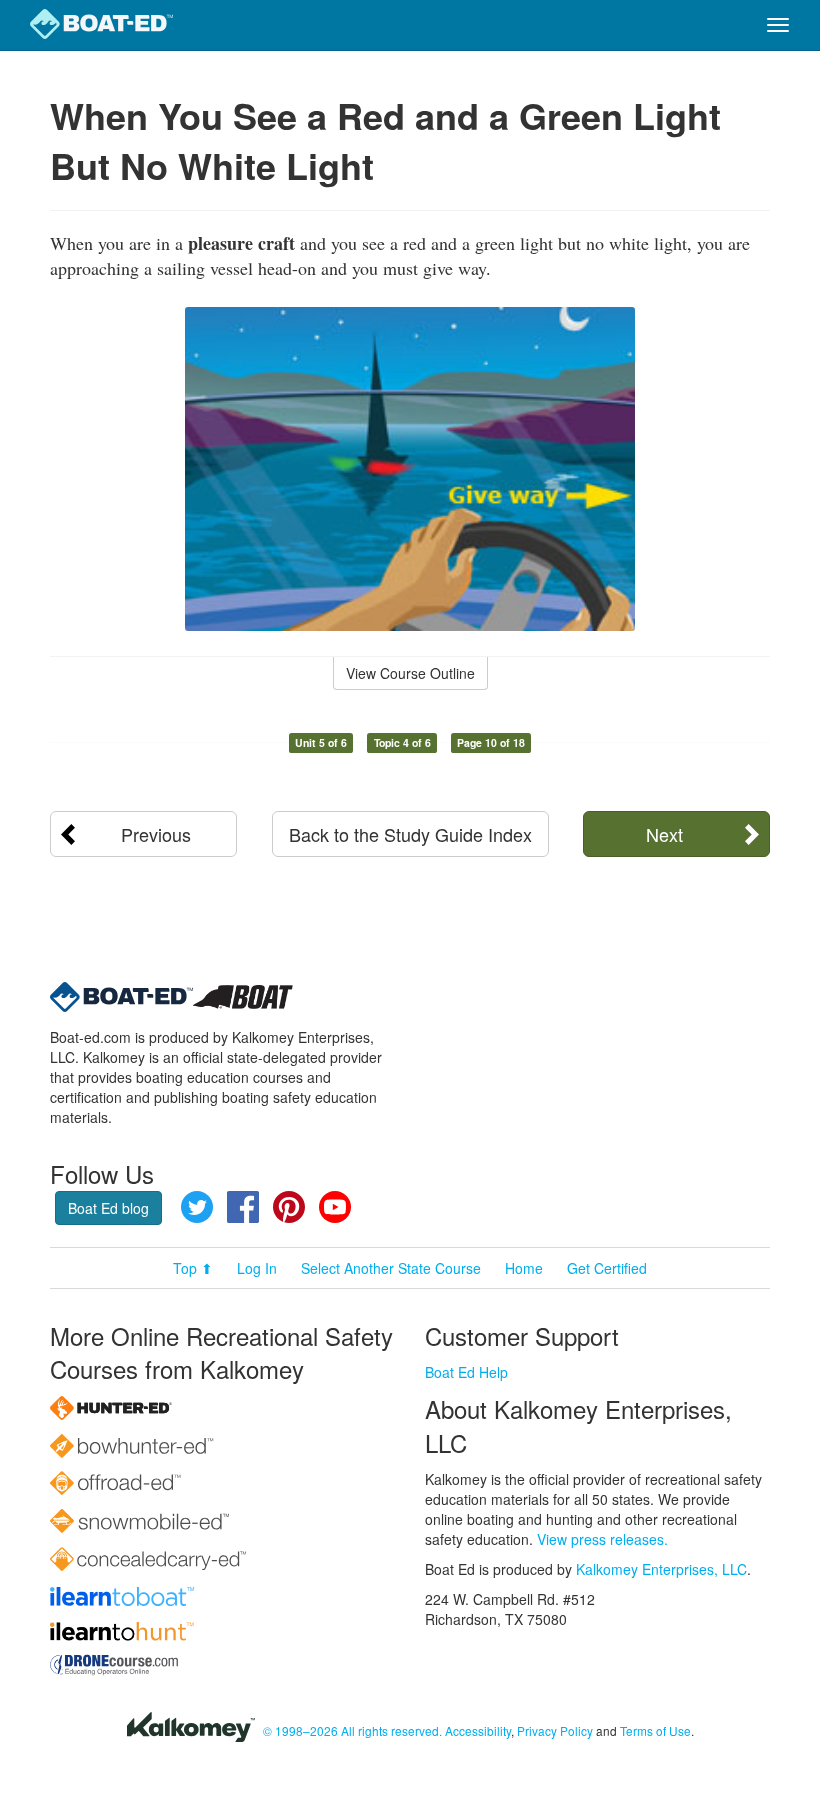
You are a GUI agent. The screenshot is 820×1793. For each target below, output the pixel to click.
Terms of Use (655, 1730)
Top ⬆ (193, 1268)
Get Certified (607, 1268)
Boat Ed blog (108, 1208)
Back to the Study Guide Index (410, 834)
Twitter (197, 1207)
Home (524, 1268)
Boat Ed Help (466, 1372)
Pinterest (289, 1207)
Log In (257, 1268)
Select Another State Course (391, 1268)
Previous (156, 834)
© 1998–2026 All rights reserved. (352, 1730)
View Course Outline (410, 673)
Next (664, 834)
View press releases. (602, 1539)
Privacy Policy (555, 1730)
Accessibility (478, 1730)
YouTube (335, 1207)
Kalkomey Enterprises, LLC (661, 1569)
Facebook (243, 1207)
